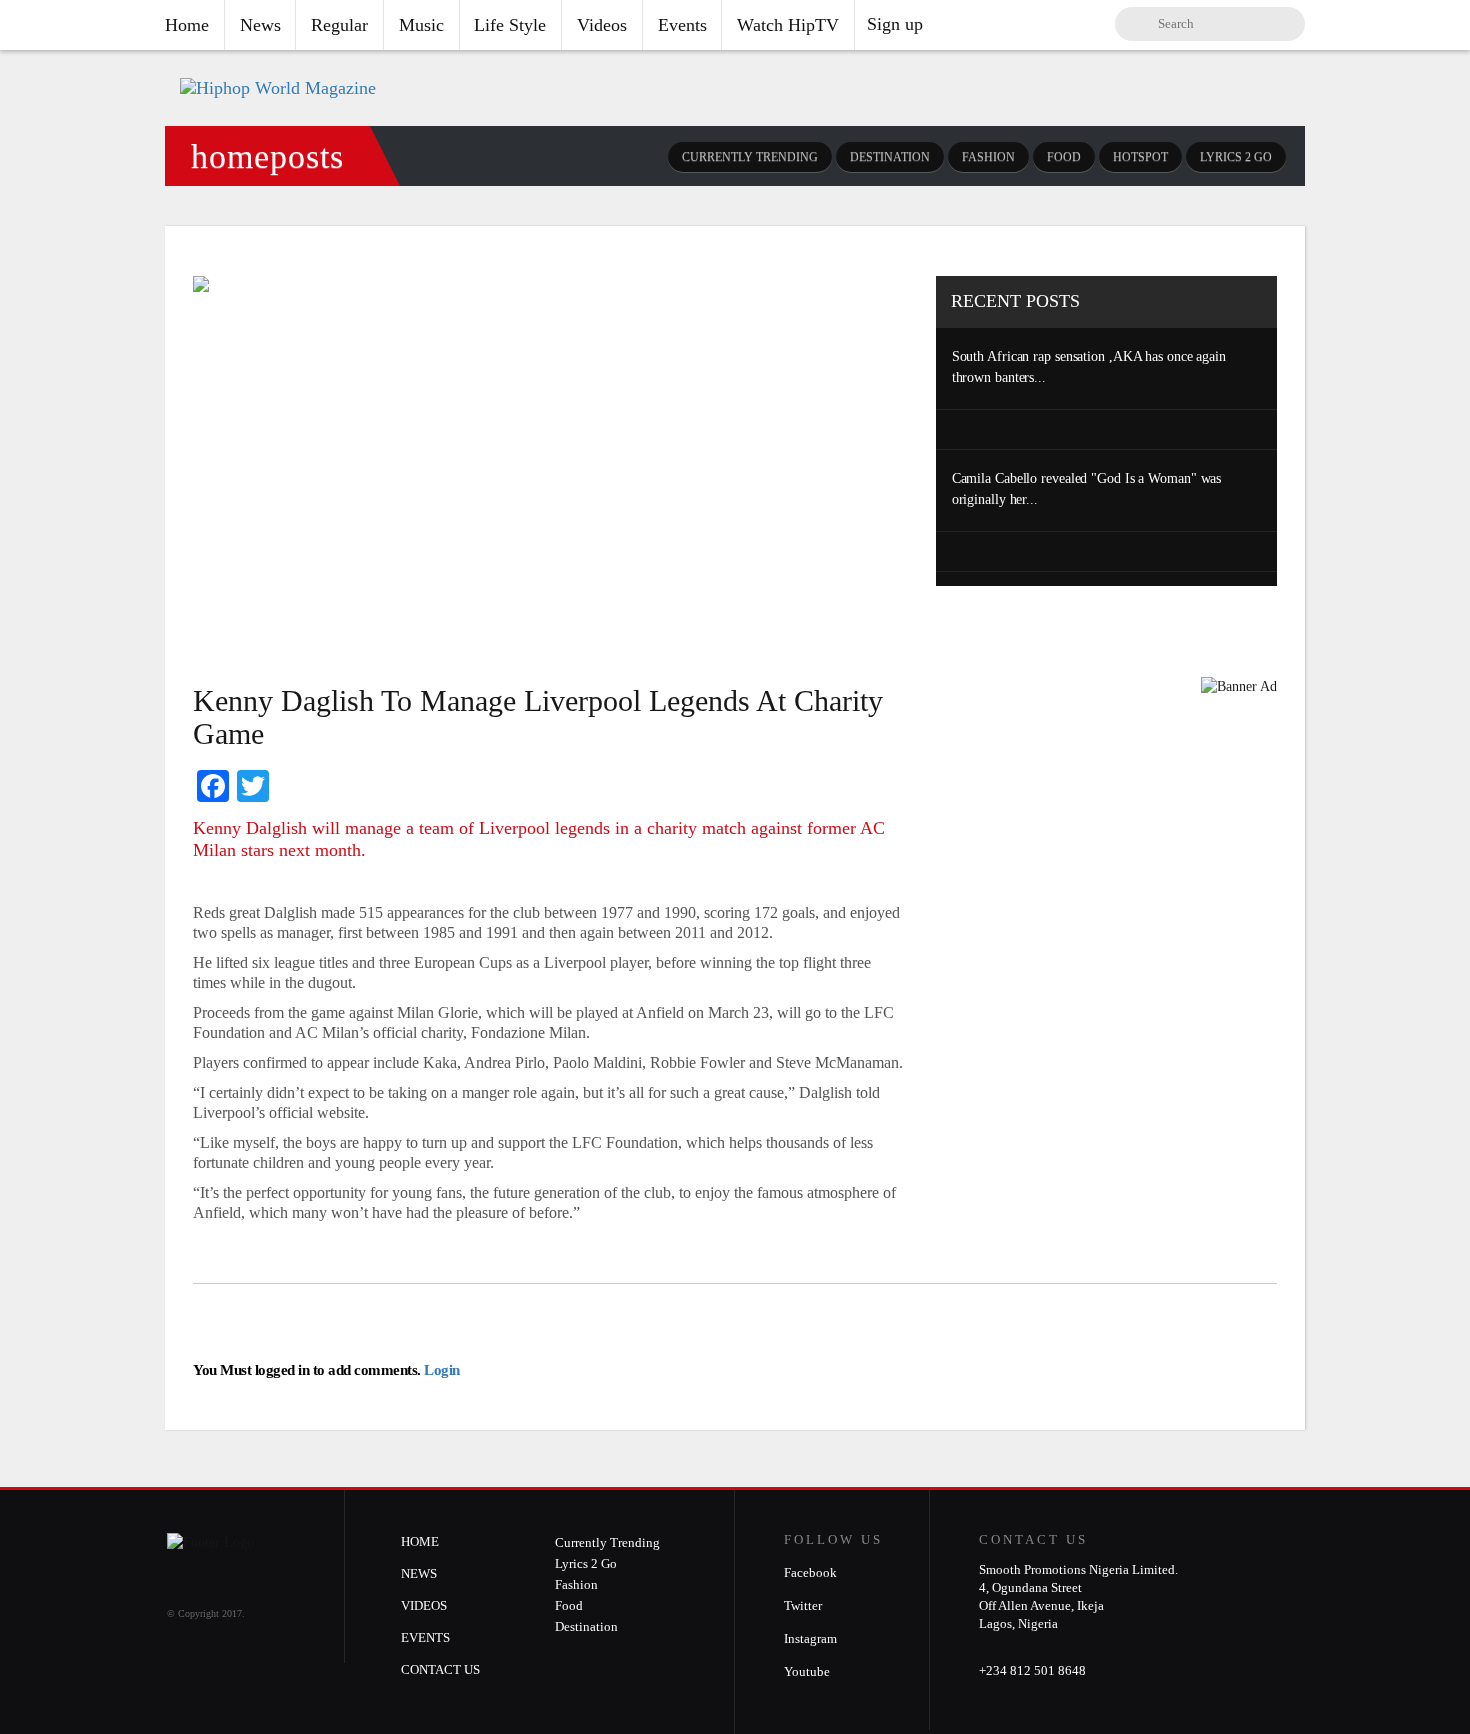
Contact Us (440, 1669)
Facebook (810, 1572)
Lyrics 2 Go (1236, 157)
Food (1064, 157)
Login (440, 1370)
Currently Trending (750, 157)
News (260, 25)
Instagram (810, 1638)
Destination (890, 157)
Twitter (803, 1605)
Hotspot (1140, 157)
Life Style (510, 25)
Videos (602, 25)
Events (682, 25)
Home (187, 25)
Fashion (988, 157)
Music (421, 25)
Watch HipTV (788, 25)
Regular (339, 25)
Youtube (807, 1671)
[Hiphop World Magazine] (278, 88)
